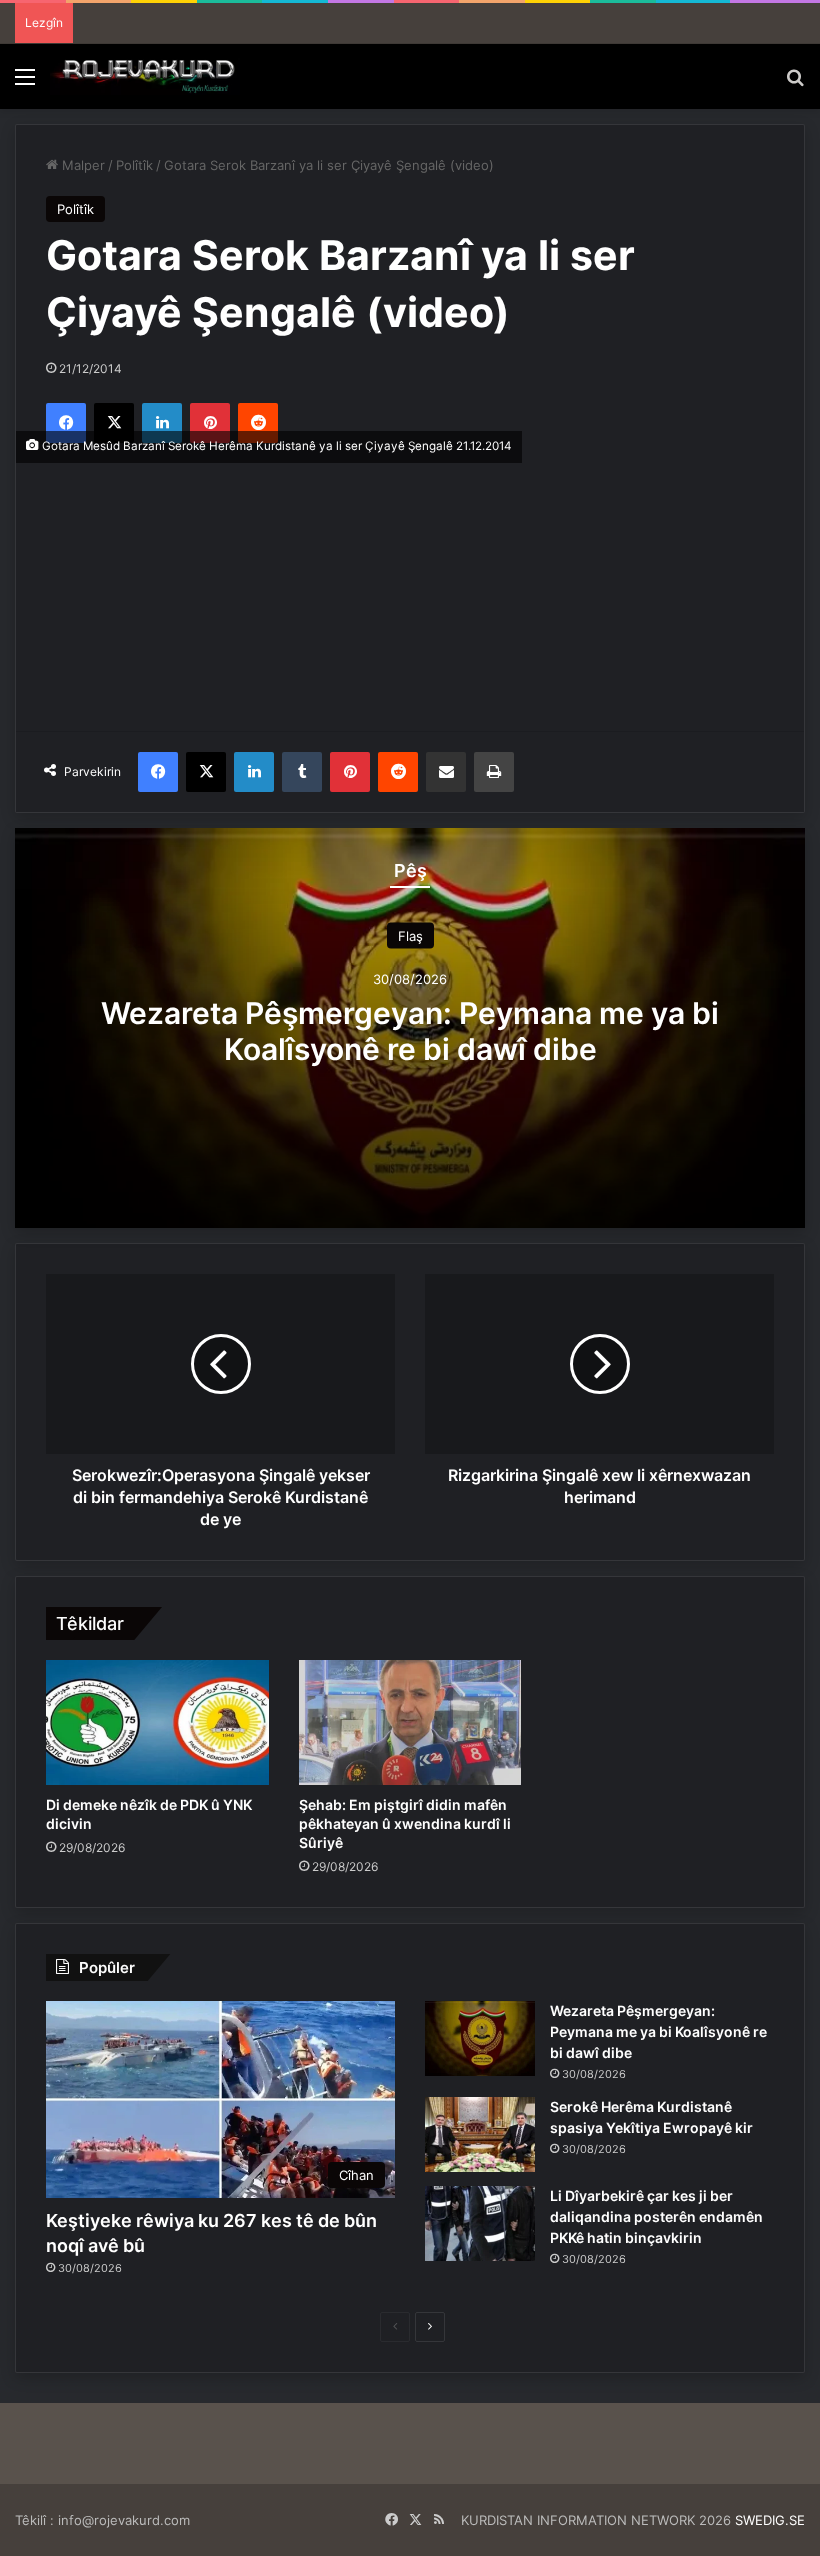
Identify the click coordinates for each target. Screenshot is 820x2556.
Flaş (410, 935)
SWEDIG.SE (770, 2520)
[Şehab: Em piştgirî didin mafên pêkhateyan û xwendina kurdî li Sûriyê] (410, 1723)
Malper (81, 165)
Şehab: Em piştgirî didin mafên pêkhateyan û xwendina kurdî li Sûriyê (405, 1823)
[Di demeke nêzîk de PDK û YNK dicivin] (157, 1723)
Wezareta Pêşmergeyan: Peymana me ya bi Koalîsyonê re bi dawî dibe (410, 1030)
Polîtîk (134, 165)
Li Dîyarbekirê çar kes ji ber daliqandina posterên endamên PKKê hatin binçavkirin (656, 2216)
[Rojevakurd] (145, 76)
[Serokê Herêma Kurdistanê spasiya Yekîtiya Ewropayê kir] (480, 2134)
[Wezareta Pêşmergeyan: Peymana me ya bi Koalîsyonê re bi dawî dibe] (480, 2038)
